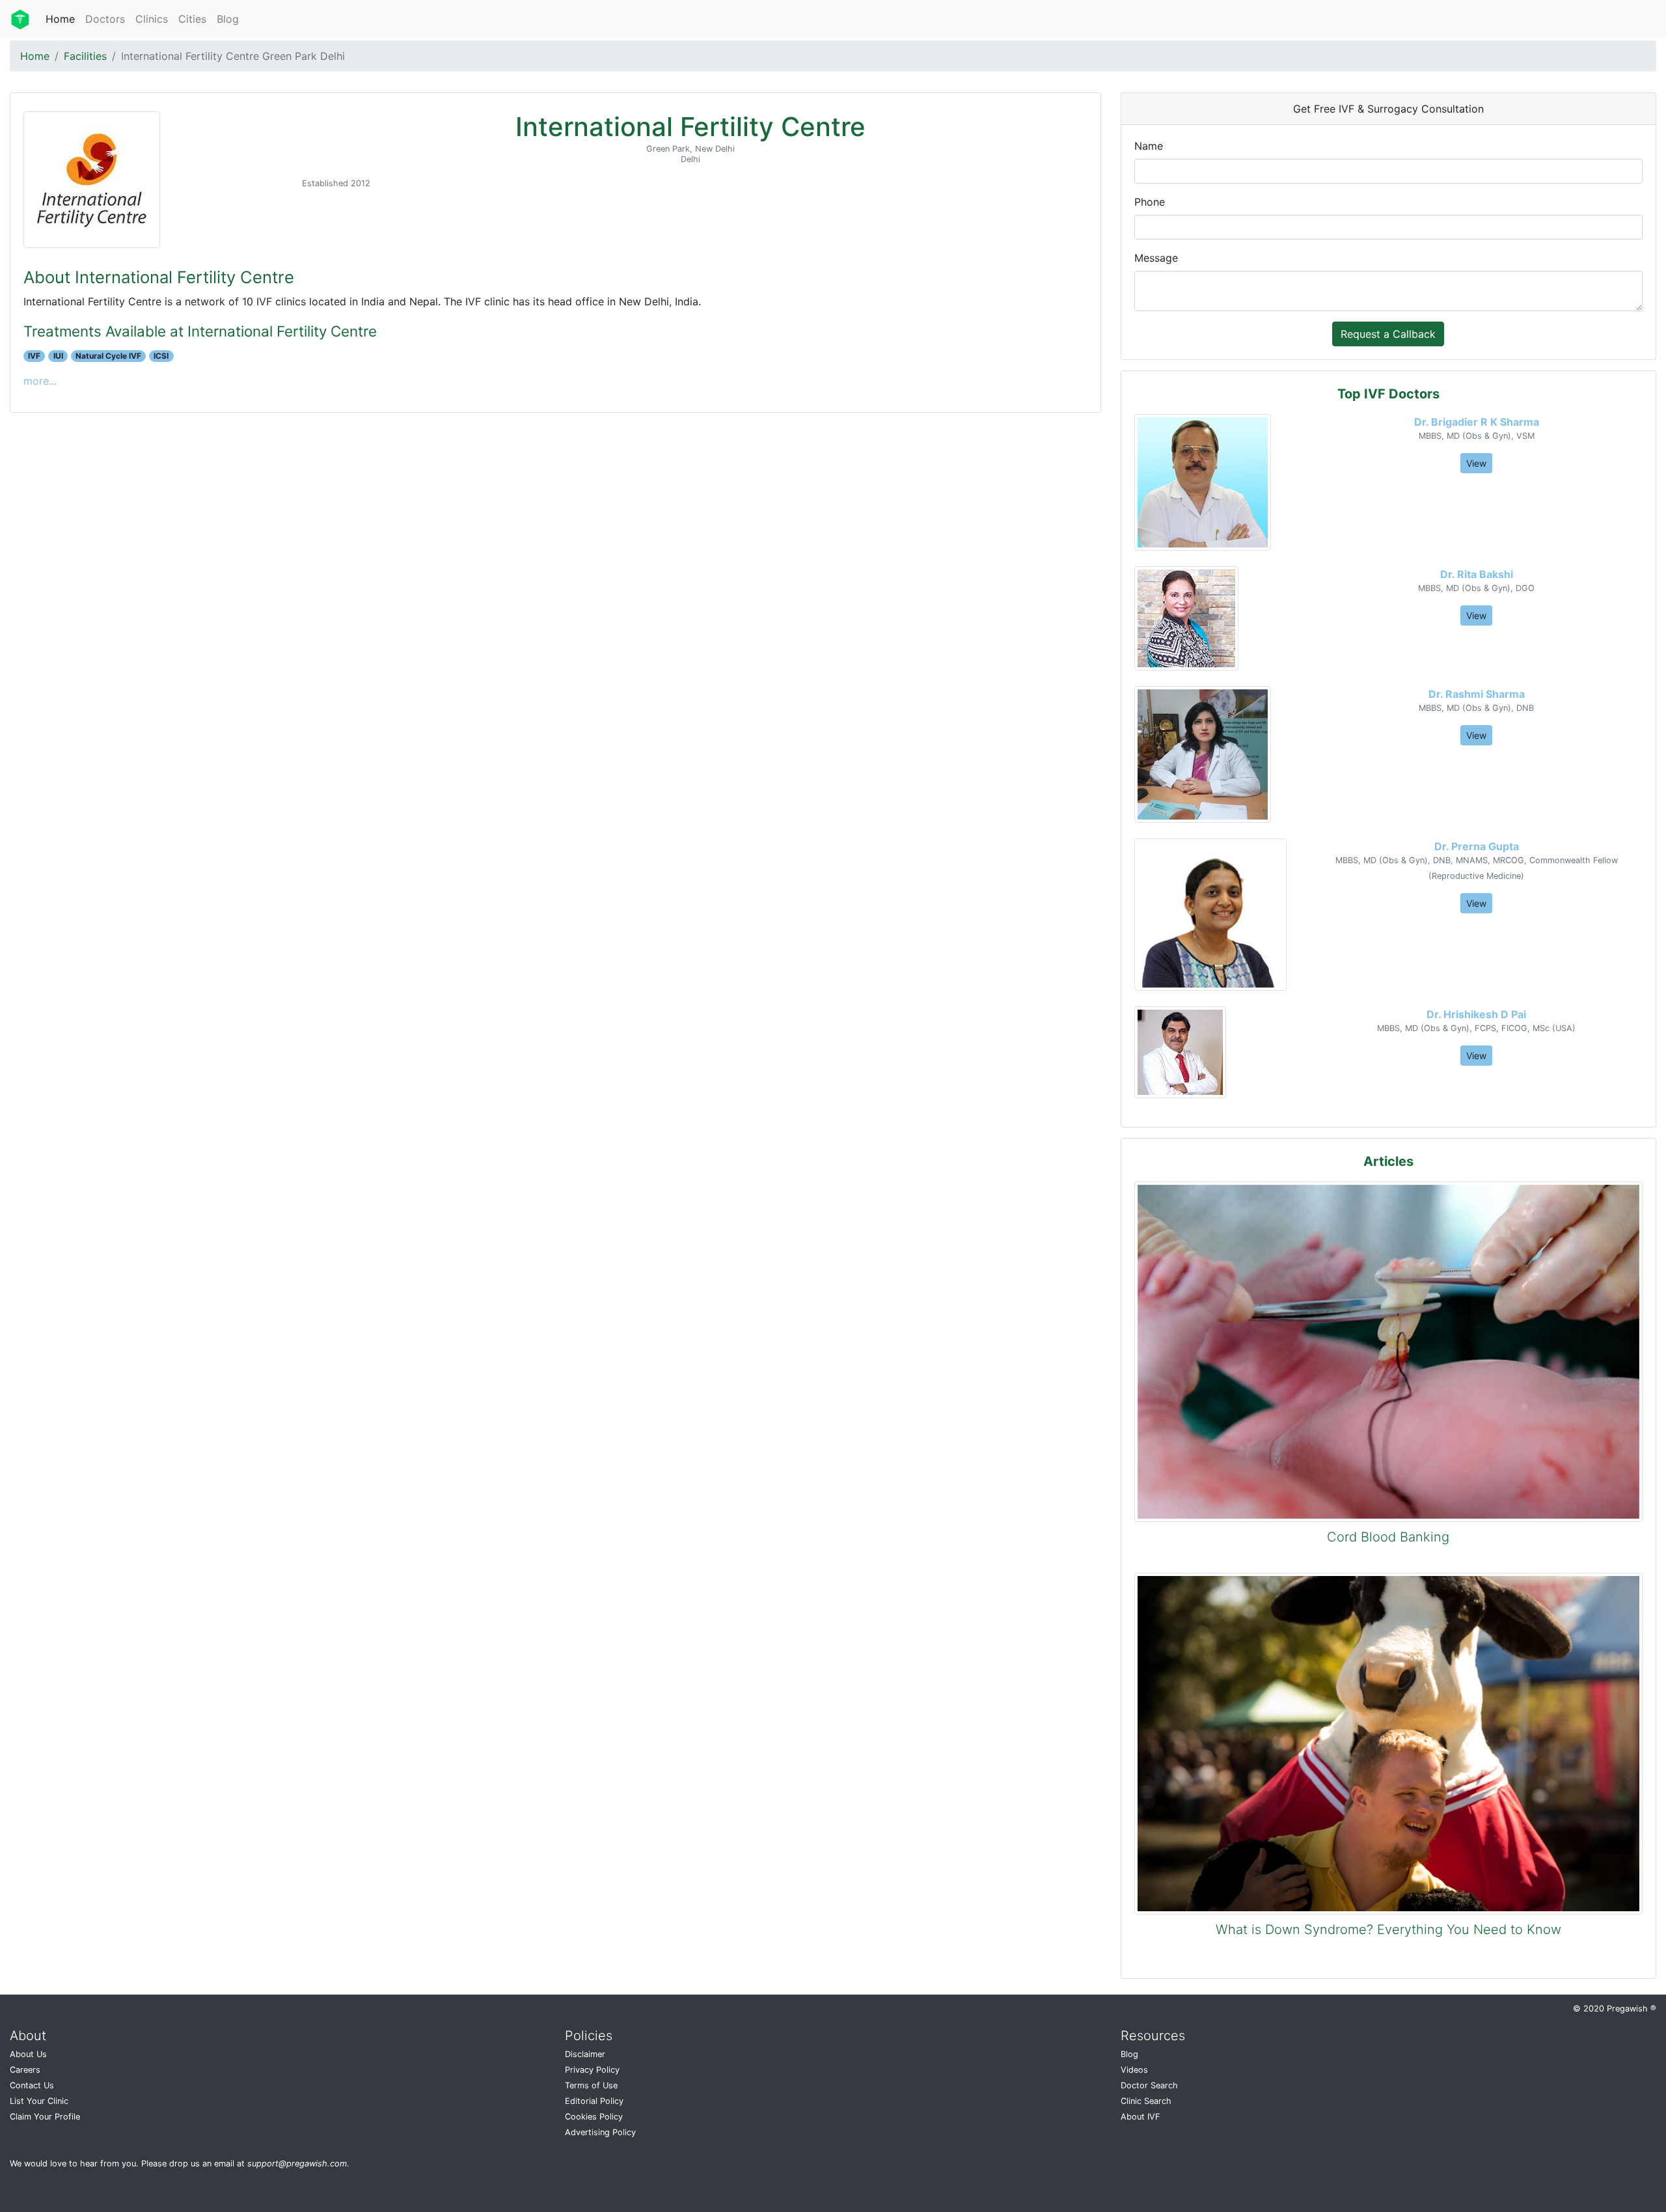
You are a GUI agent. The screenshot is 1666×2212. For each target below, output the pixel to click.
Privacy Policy (592, 2070)
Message (1156, 258)
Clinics (152, 19)
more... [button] (40, 381)
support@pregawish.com (297, 2164)
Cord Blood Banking (1388, 1537)
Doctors (105, 19)
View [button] (1476, 463)
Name (1149, 146)
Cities (192, 19)
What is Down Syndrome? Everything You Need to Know (1388, 1929)
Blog (228, 19)
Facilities (85, 56)
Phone (1150, 202)
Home (60, 19)
